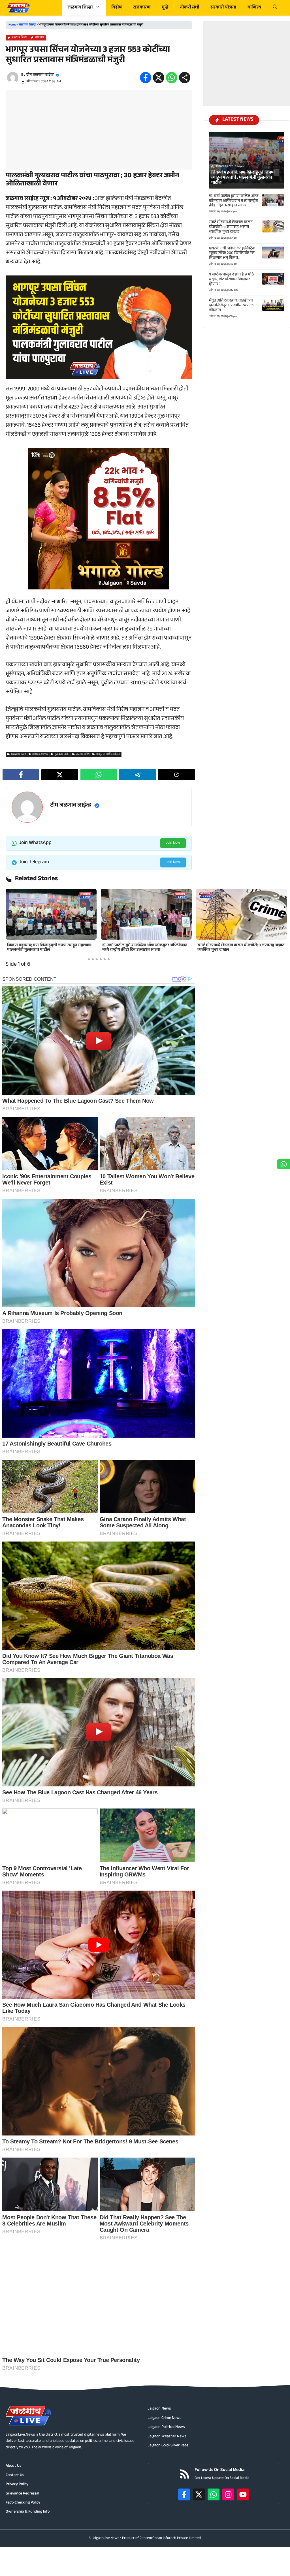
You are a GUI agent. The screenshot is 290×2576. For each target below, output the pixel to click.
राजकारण (142, 8)
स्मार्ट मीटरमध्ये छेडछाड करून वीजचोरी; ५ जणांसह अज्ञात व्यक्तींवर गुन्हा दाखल (51, 948)
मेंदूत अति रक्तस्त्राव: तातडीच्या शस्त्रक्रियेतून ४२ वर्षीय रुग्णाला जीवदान (143, 948)
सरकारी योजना (223, 8)
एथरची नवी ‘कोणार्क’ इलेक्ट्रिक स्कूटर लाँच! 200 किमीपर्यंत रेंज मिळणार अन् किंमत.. (232, 254)
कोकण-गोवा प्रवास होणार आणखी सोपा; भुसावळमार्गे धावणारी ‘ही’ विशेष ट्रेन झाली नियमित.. (238, 948)
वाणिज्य (254, 8)
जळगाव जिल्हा (80, 8)
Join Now (173, 843)
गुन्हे (165, 8)
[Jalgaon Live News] (19, 8)
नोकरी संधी (189, 8)
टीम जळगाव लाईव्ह (40, 75)
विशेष (117, 8)
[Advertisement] (99, 130)
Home (12, 25)
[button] (275, 8)
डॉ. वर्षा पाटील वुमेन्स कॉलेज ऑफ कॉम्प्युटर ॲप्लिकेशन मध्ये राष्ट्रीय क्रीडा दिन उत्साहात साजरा (234, 201)
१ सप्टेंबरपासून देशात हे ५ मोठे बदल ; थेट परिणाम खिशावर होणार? (231, 280)
